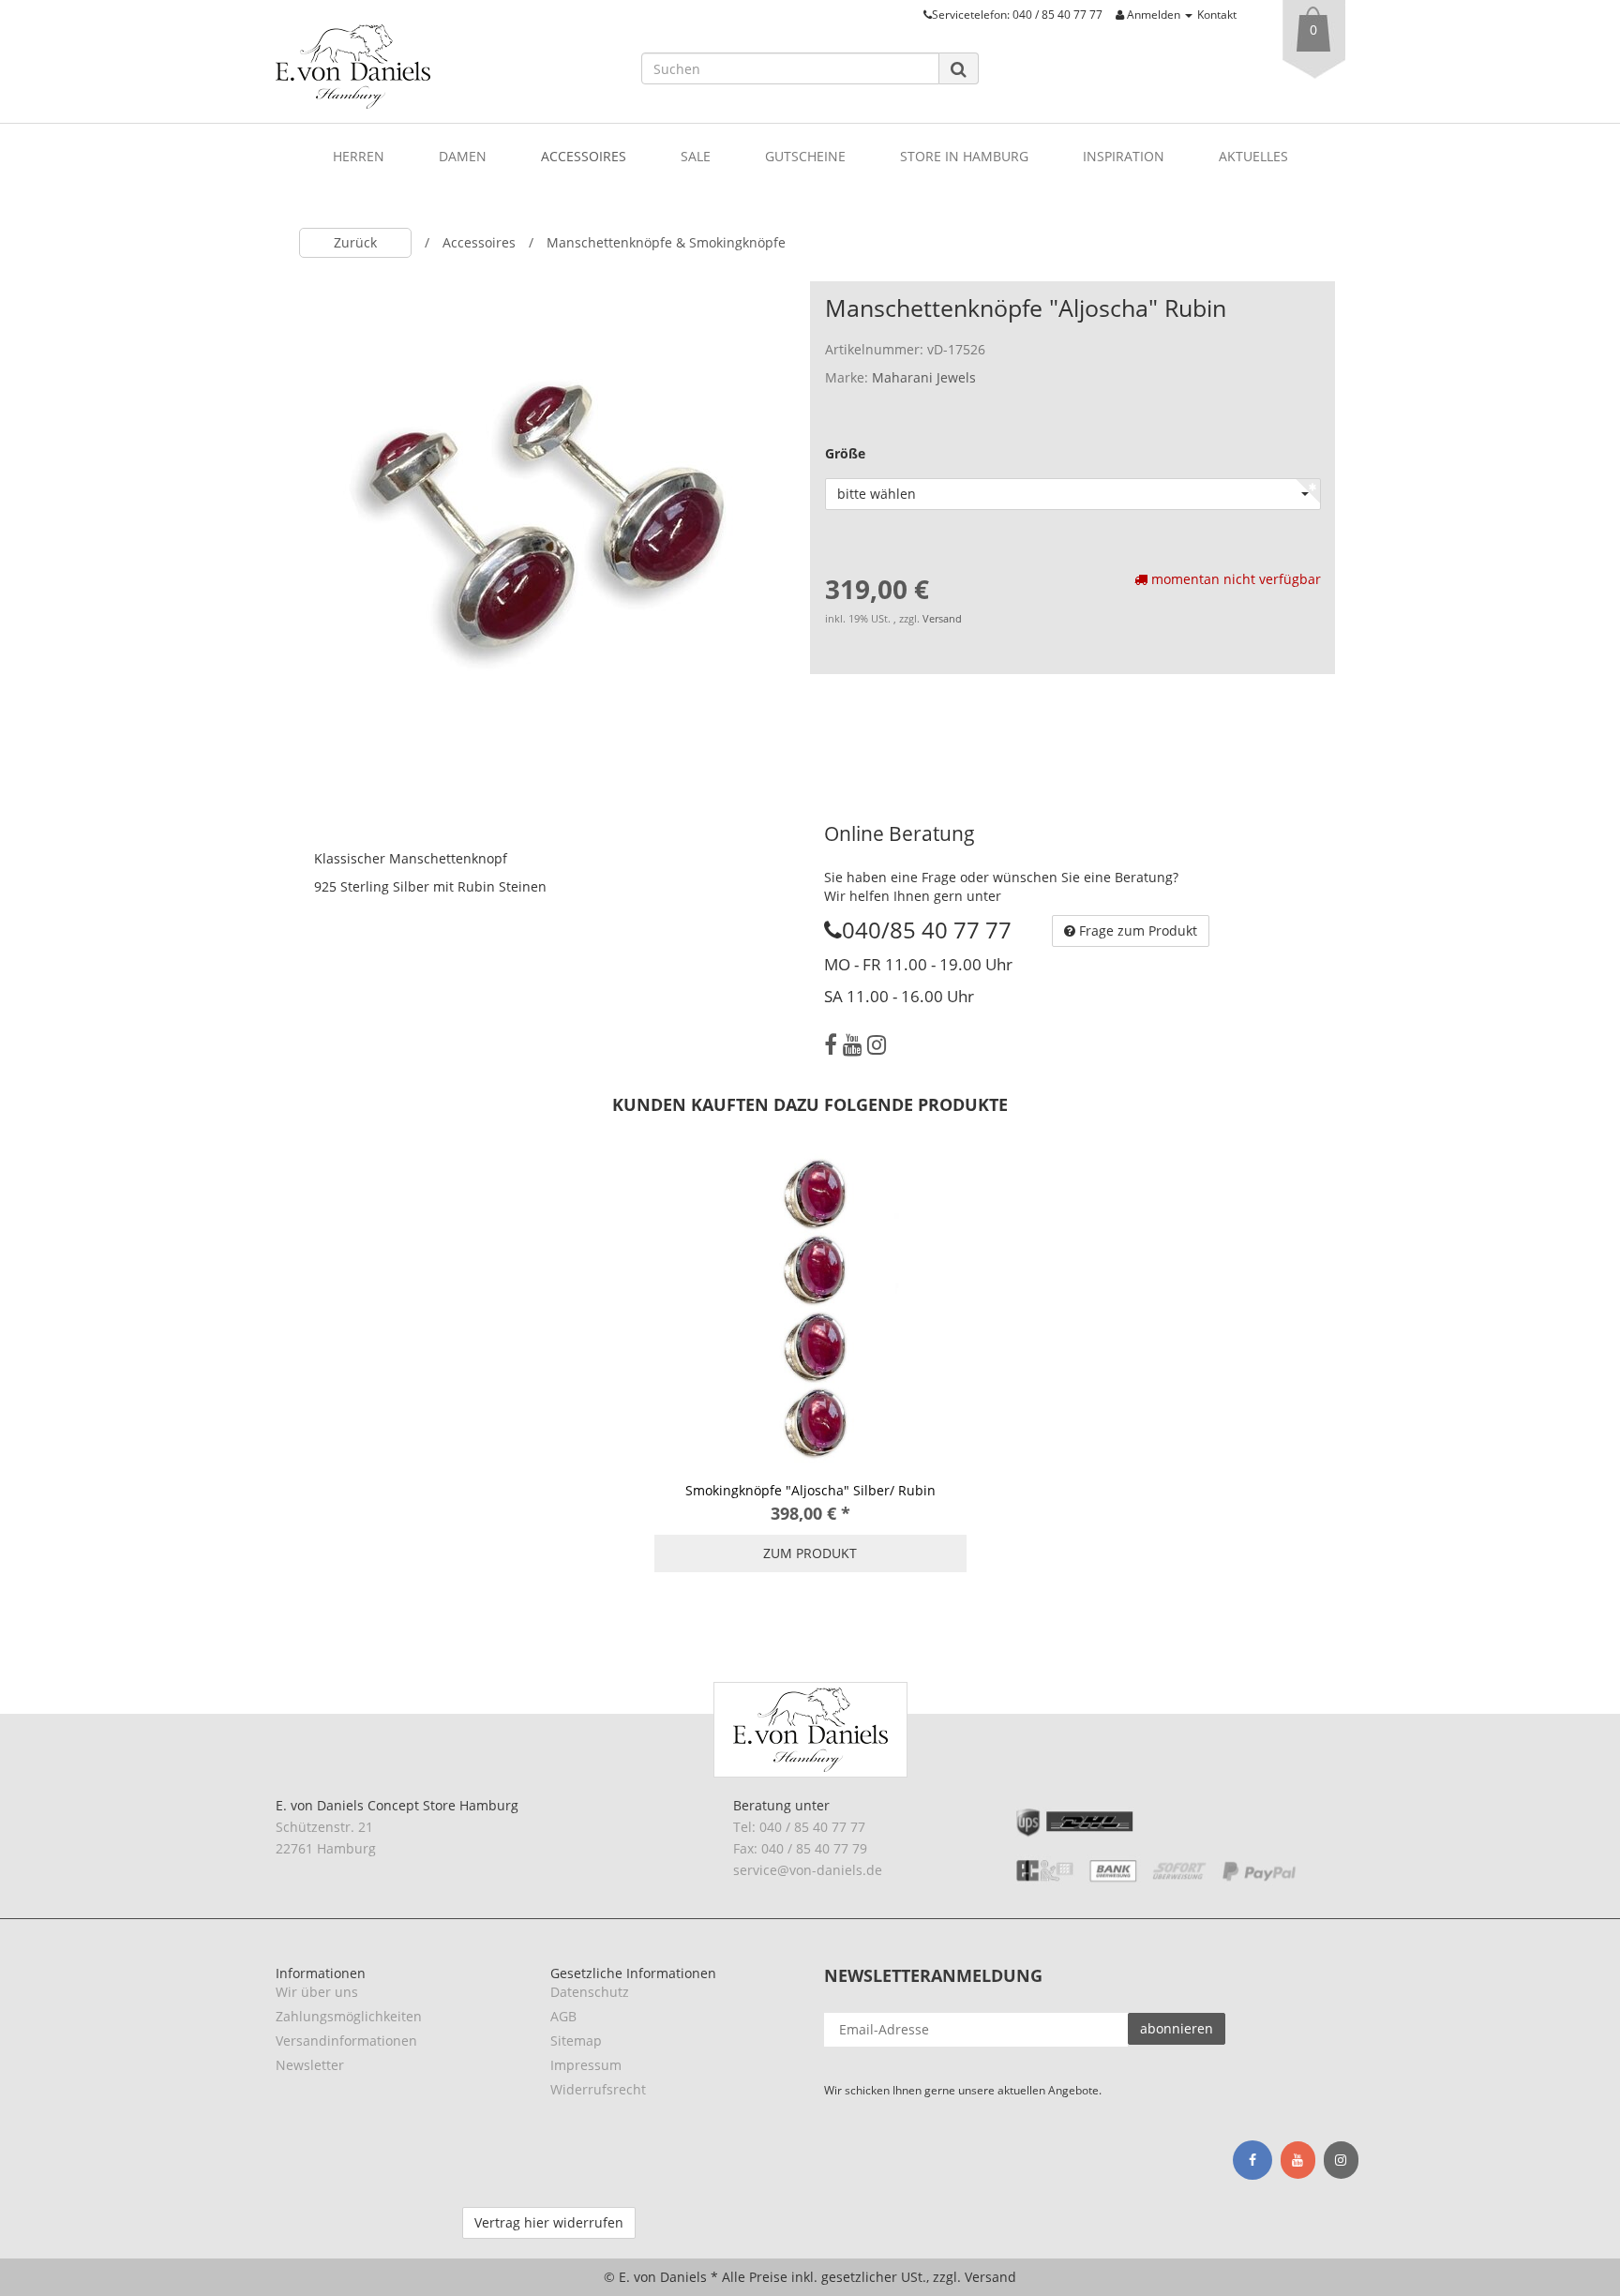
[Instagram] (877, 1044)
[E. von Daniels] (444, 67)
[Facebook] (831, 1044)
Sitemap (576, 2041)
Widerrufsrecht (598, 2089)
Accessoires (584, 156)
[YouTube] (852, 1044)
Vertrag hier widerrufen (549, 2222)
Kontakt (1217, 14)
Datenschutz (590, 1992)
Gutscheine (805, 156)
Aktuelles (1253, 156)
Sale (696, 156)
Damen (463, 156)
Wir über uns (317, 1992)
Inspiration (1124, 156)
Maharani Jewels (924, 377)
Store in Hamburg (964, 156)
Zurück (355, 242)
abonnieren (1177, 2028)
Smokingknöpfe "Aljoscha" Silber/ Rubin (810, 1490)
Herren (359, 156)
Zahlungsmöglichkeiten (349, 2016)
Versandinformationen (346, 2041)
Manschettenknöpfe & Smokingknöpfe (666, 242)
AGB (563, 2016)
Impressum (586, 2065)
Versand (942, 619)
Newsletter (310, 2065)
